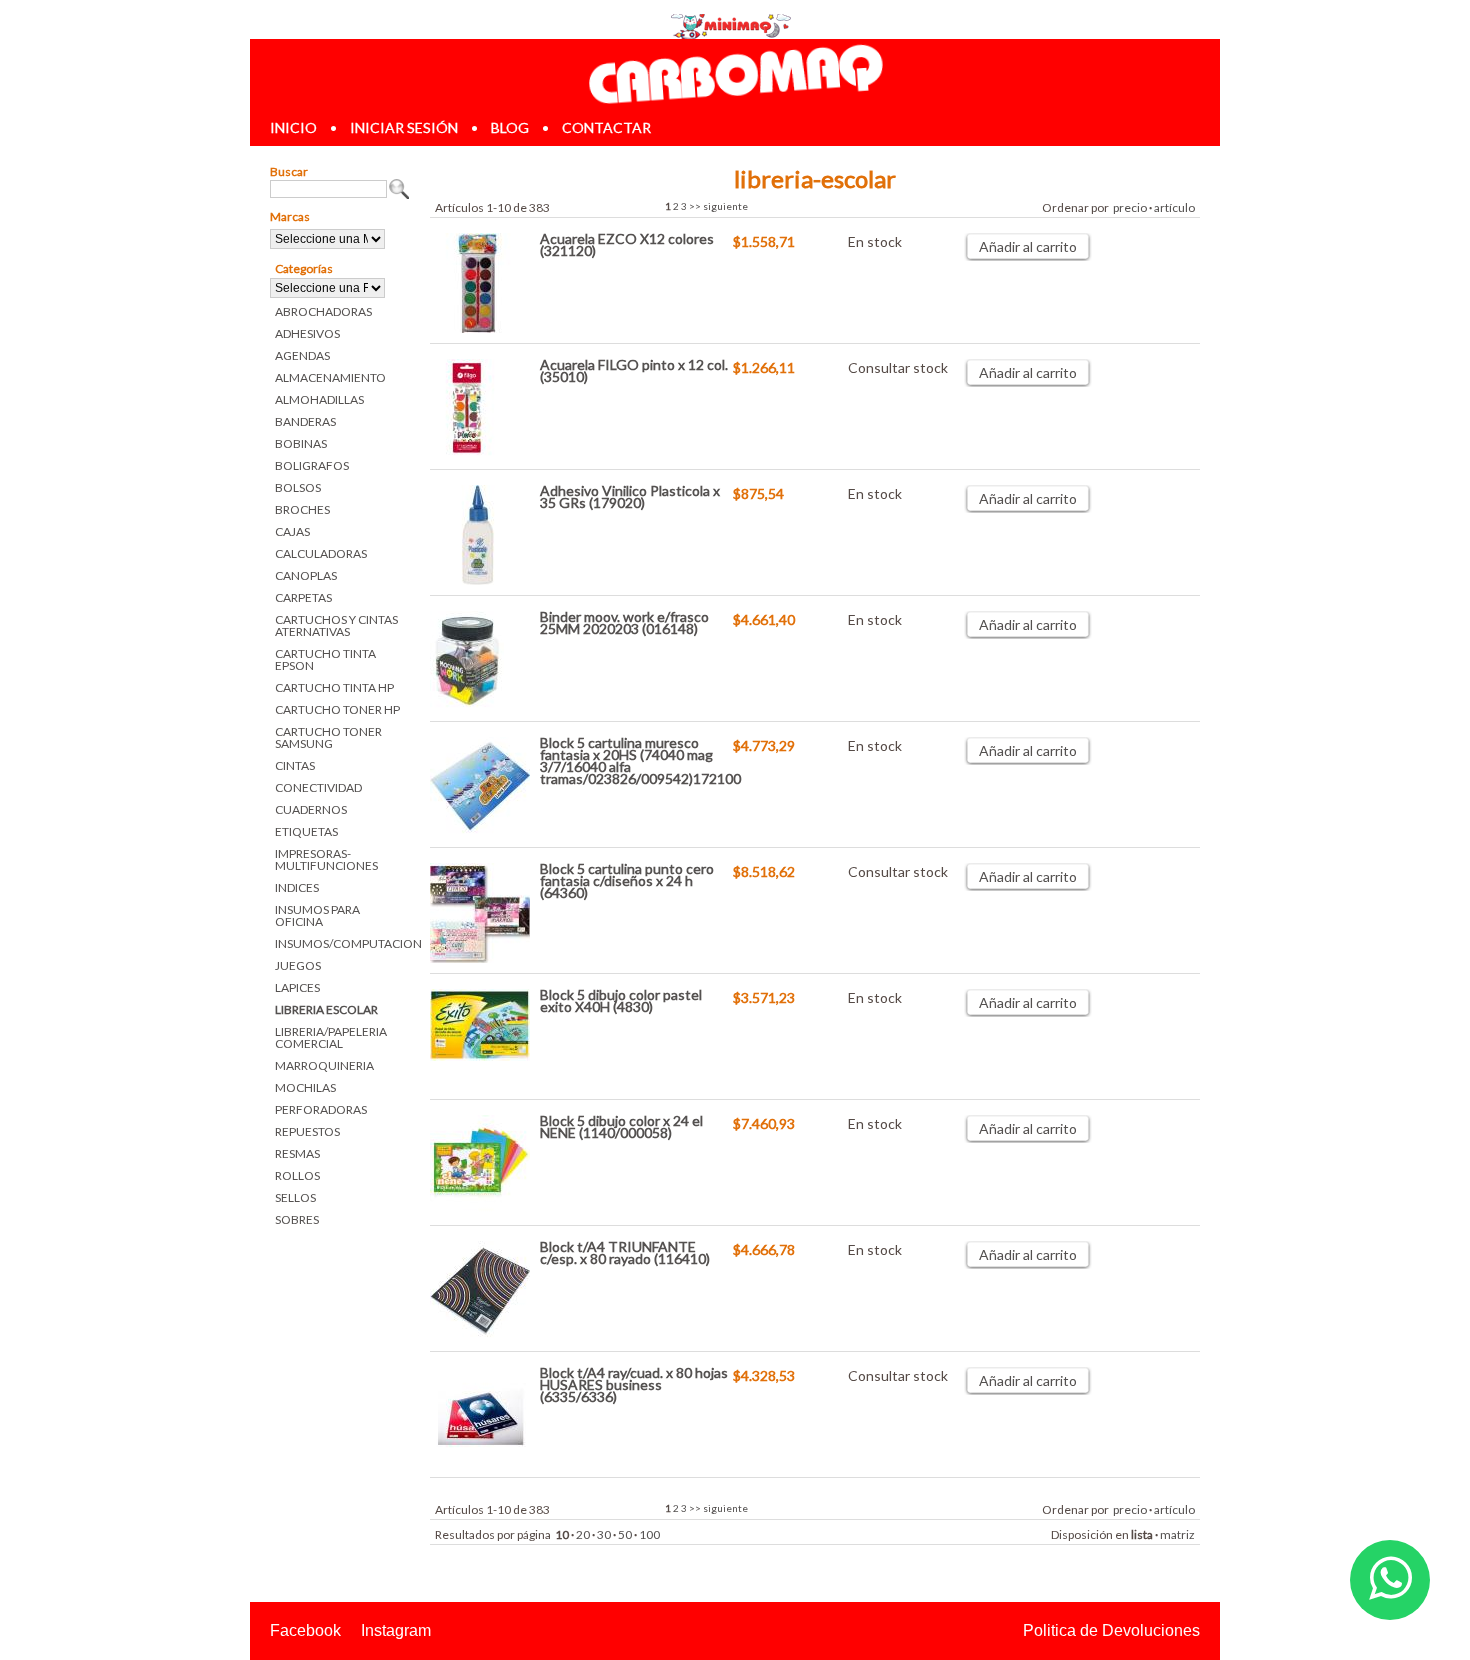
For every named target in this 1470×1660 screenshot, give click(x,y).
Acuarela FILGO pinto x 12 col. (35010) (634, 370)
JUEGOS (298, 965)
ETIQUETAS (306, 831)
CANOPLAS (306, 575)
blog (510, 127)
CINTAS (295, 765)
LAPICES (297, 987)
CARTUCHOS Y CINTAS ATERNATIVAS (336, 625)
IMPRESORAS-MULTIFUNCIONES (326, 859)
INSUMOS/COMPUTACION (342, 943)
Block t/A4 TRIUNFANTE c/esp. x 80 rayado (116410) (625, 1252)
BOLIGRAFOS (312, 465)
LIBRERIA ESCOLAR (326, 1009)
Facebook (305, 1630)
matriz (1177, 1534)
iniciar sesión (404, 127)
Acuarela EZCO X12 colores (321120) (627, 244)
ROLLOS (297, 1175)
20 (583, 1534)
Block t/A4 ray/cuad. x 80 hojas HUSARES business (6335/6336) (634, 1384)
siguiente (725, 206)
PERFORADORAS (321, 1109)
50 (625, 1534)
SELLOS (295, 1197)
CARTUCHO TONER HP (337, 709)
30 (604, 1534)
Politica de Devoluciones (1111, 1630)
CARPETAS (303, 597)
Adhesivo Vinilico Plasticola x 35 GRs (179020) (630, 496)
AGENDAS (302, 355)
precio (1130, 207)
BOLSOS (298, 487)
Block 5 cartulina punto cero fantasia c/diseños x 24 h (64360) (627, 880)
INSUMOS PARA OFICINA (317, 915)
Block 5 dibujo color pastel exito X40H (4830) (621, 1000)
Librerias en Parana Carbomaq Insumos (735, 73)
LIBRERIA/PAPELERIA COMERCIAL (331, 1037)
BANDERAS (305, 421)
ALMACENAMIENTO (330, 377)
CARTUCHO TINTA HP (334, 687)
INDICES (297, 887)
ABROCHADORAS (323, 311)
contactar (606, 127)
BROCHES (302, 509)
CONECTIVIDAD (318, 787)
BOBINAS (301, 443)
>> (695, 206)
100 (649, 1534)
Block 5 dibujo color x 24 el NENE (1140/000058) (621, 1126)
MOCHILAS (305, 1087)
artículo (1174, 207)
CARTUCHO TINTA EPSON (325, 659)
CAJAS (292, 531)
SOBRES (297, 1219)
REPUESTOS (307, 1131)
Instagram (396, 1630)
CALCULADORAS (321, 553)
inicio (293, 127)
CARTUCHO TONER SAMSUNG (328, 737)
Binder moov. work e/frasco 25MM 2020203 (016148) (624, 622)
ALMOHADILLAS (319, 399)
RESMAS (297, 1153)
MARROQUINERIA (324, 1065)
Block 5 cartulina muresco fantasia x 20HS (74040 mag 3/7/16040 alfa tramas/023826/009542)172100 (640, 760)
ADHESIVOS (307, 333)
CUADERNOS (311, 809)
